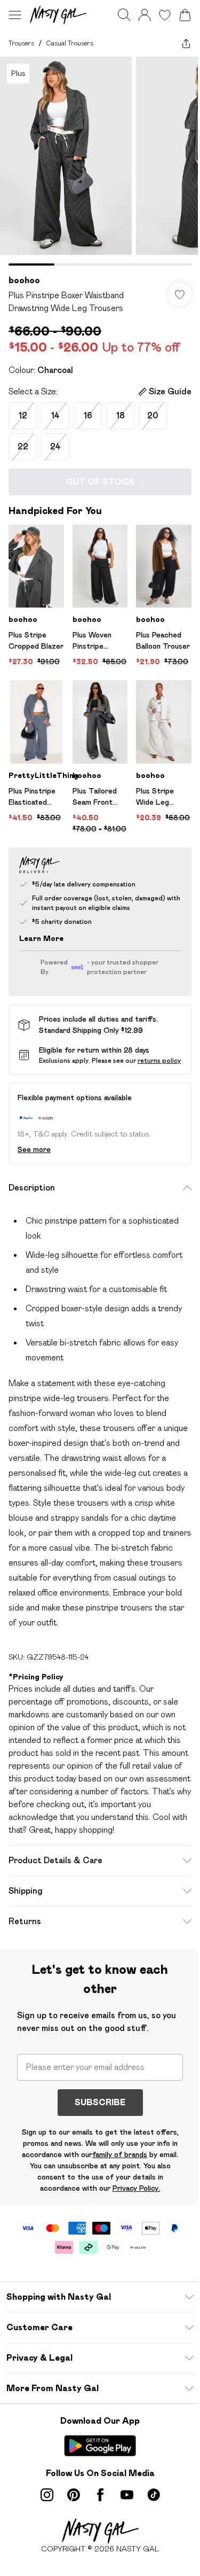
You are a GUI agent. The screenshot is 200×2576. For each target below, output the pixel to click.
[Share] (186, 43)
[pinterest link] (74, 2495)
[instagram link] (47, 2495)
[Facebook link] (100, 2495)
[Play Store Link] (100, 2446)
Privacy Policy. (136, 2188)
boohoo (24, 280)
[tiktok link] (154, 2495)
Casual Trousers (70, 43)
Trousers (21, 43)
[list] (100, 161)
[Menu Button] (15, 15)
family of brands (120, 2154)
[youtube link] (127, 2495)
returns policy (159, 1060)
